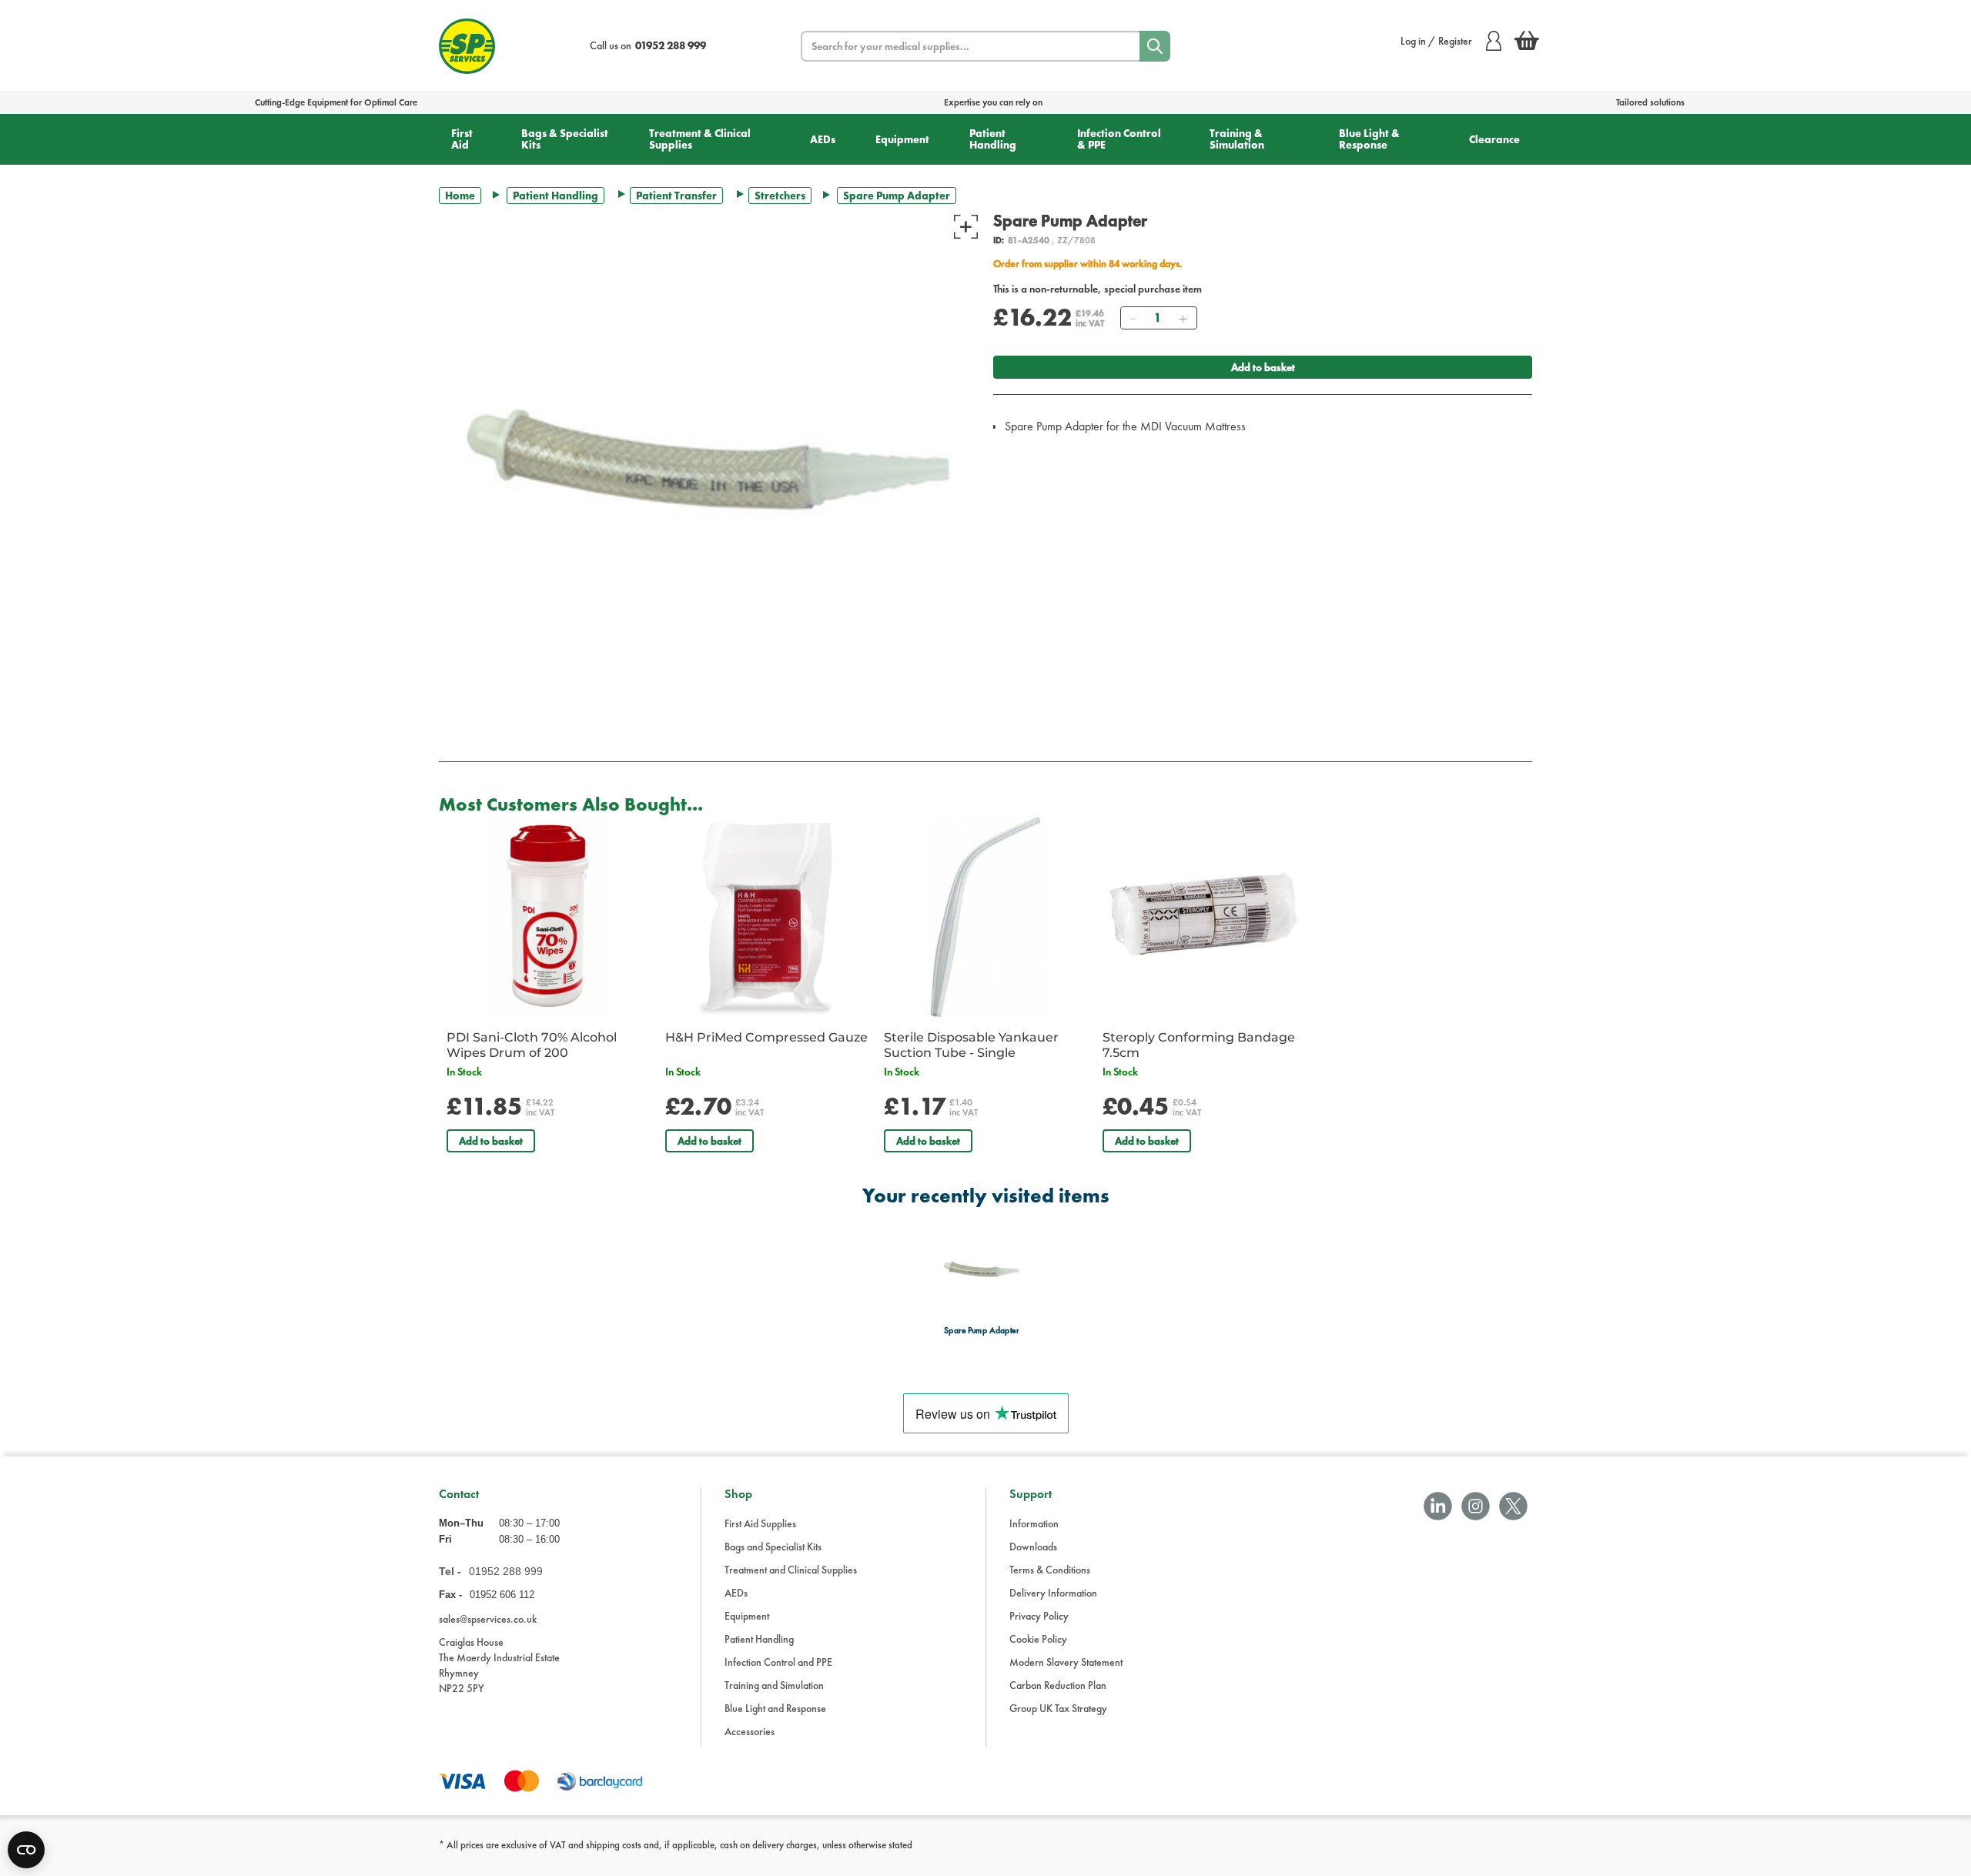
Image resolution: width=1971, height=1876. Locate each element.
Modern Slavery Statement (1066, 1662)
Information (1034, 1523)
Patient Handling (993, 139)
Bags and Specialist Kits (773, 1547)
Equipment (902, 139)
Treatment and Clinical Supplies (791, 1570)
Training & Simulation (1237, 139)
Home (460, 196)
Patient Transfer (676, 196)
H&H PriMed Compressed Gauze (766, 1037)
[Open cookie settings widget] (26, 1850)
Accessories (750, 1731)
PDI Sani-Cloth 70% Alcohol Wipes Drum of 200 (532, 1045)
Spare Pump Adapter (981, 1331)
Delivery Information (1053, 1593)
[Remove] (1133, 318)
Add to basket (1263, 367)
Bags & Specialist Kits (565, 139)
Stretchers (780, 196)
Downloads (1033, 1547)
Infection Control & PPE (1119, 139)
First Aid (462, 139)
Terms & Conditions (1050, 1570)
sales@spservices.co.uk (488, 1619)
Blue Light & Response (1369, 139)
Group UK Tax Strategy (1058, 1708)
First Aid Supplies (760, 1523)
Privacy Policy (1039, 1616)
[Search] (1155, 46)
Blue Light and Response (775, 1708)
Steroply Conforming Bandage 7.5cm (1199, 1045)
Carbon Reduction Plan (1058, 1685)
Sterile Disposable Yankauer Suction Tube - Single (971, 1045)
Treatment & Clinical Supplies (700, 139)
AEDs (823, 139)
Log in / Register (1436, 41)
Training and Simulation (774, 1685)
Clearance (1494, 139)
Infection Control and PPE (778, 1662)
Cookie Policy (1038, 1639)
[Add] (1183, 318)
